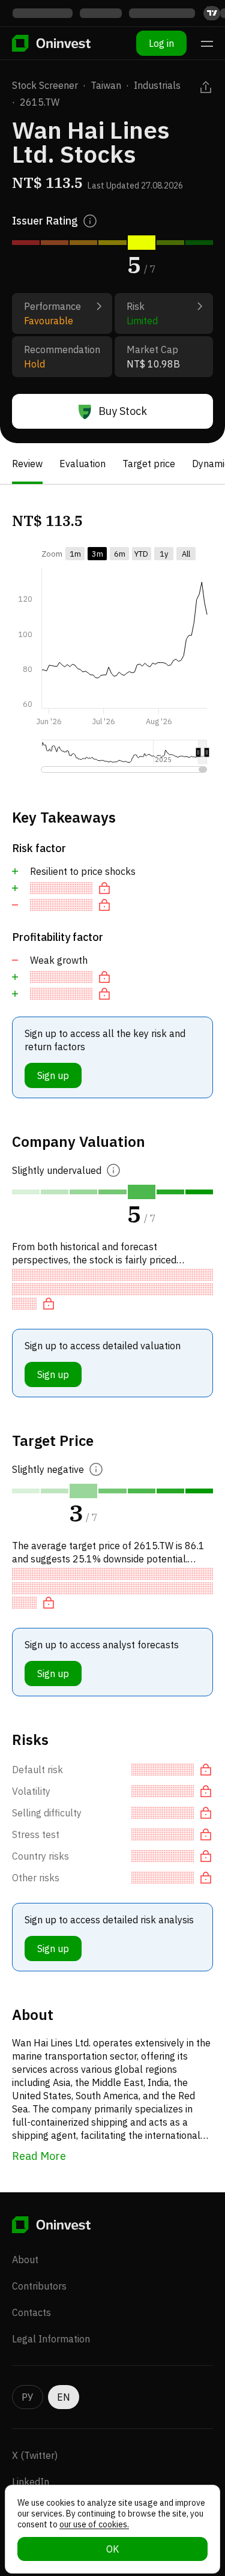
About (25, 2260)
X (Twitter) (35, 2455)
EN (64, 2397)
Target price (149, 464)
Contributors (39, 2286)
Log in (161, 43)
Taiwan (106, 85)
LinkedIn (31, 2482)
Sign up (53, 1075)
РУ (28, 2397)
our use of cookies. (94, 2524)
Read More (39, 2156)
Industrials (157, 85)
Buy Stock (123, 411)
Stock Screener (45, 85)
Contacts (31, 2312)
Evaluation (82, 464)
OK (112, 2549)
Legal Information (51, 2339)
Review (27, 464)
